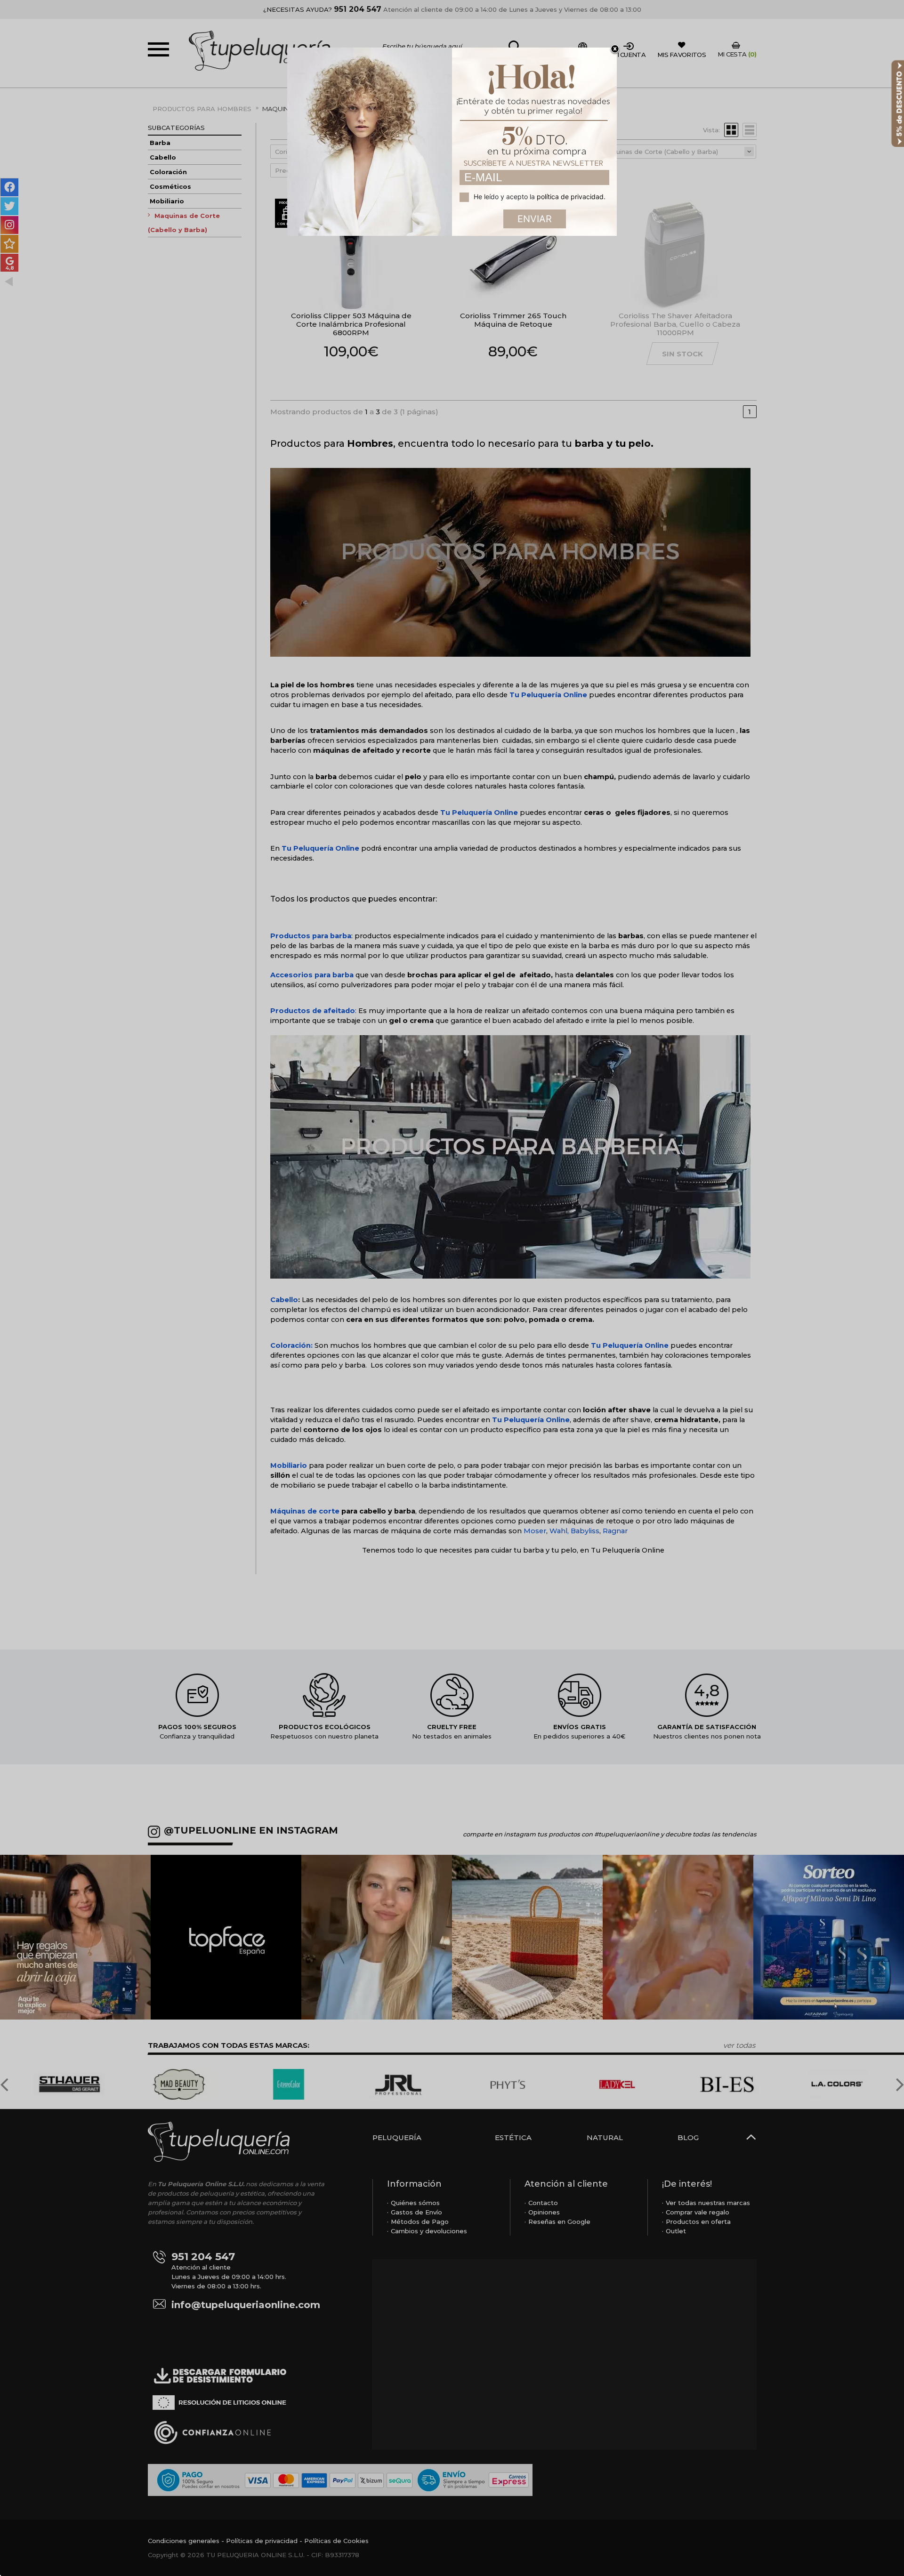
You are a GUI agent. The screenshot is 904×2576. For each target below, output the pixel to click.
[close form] (615, 49)
